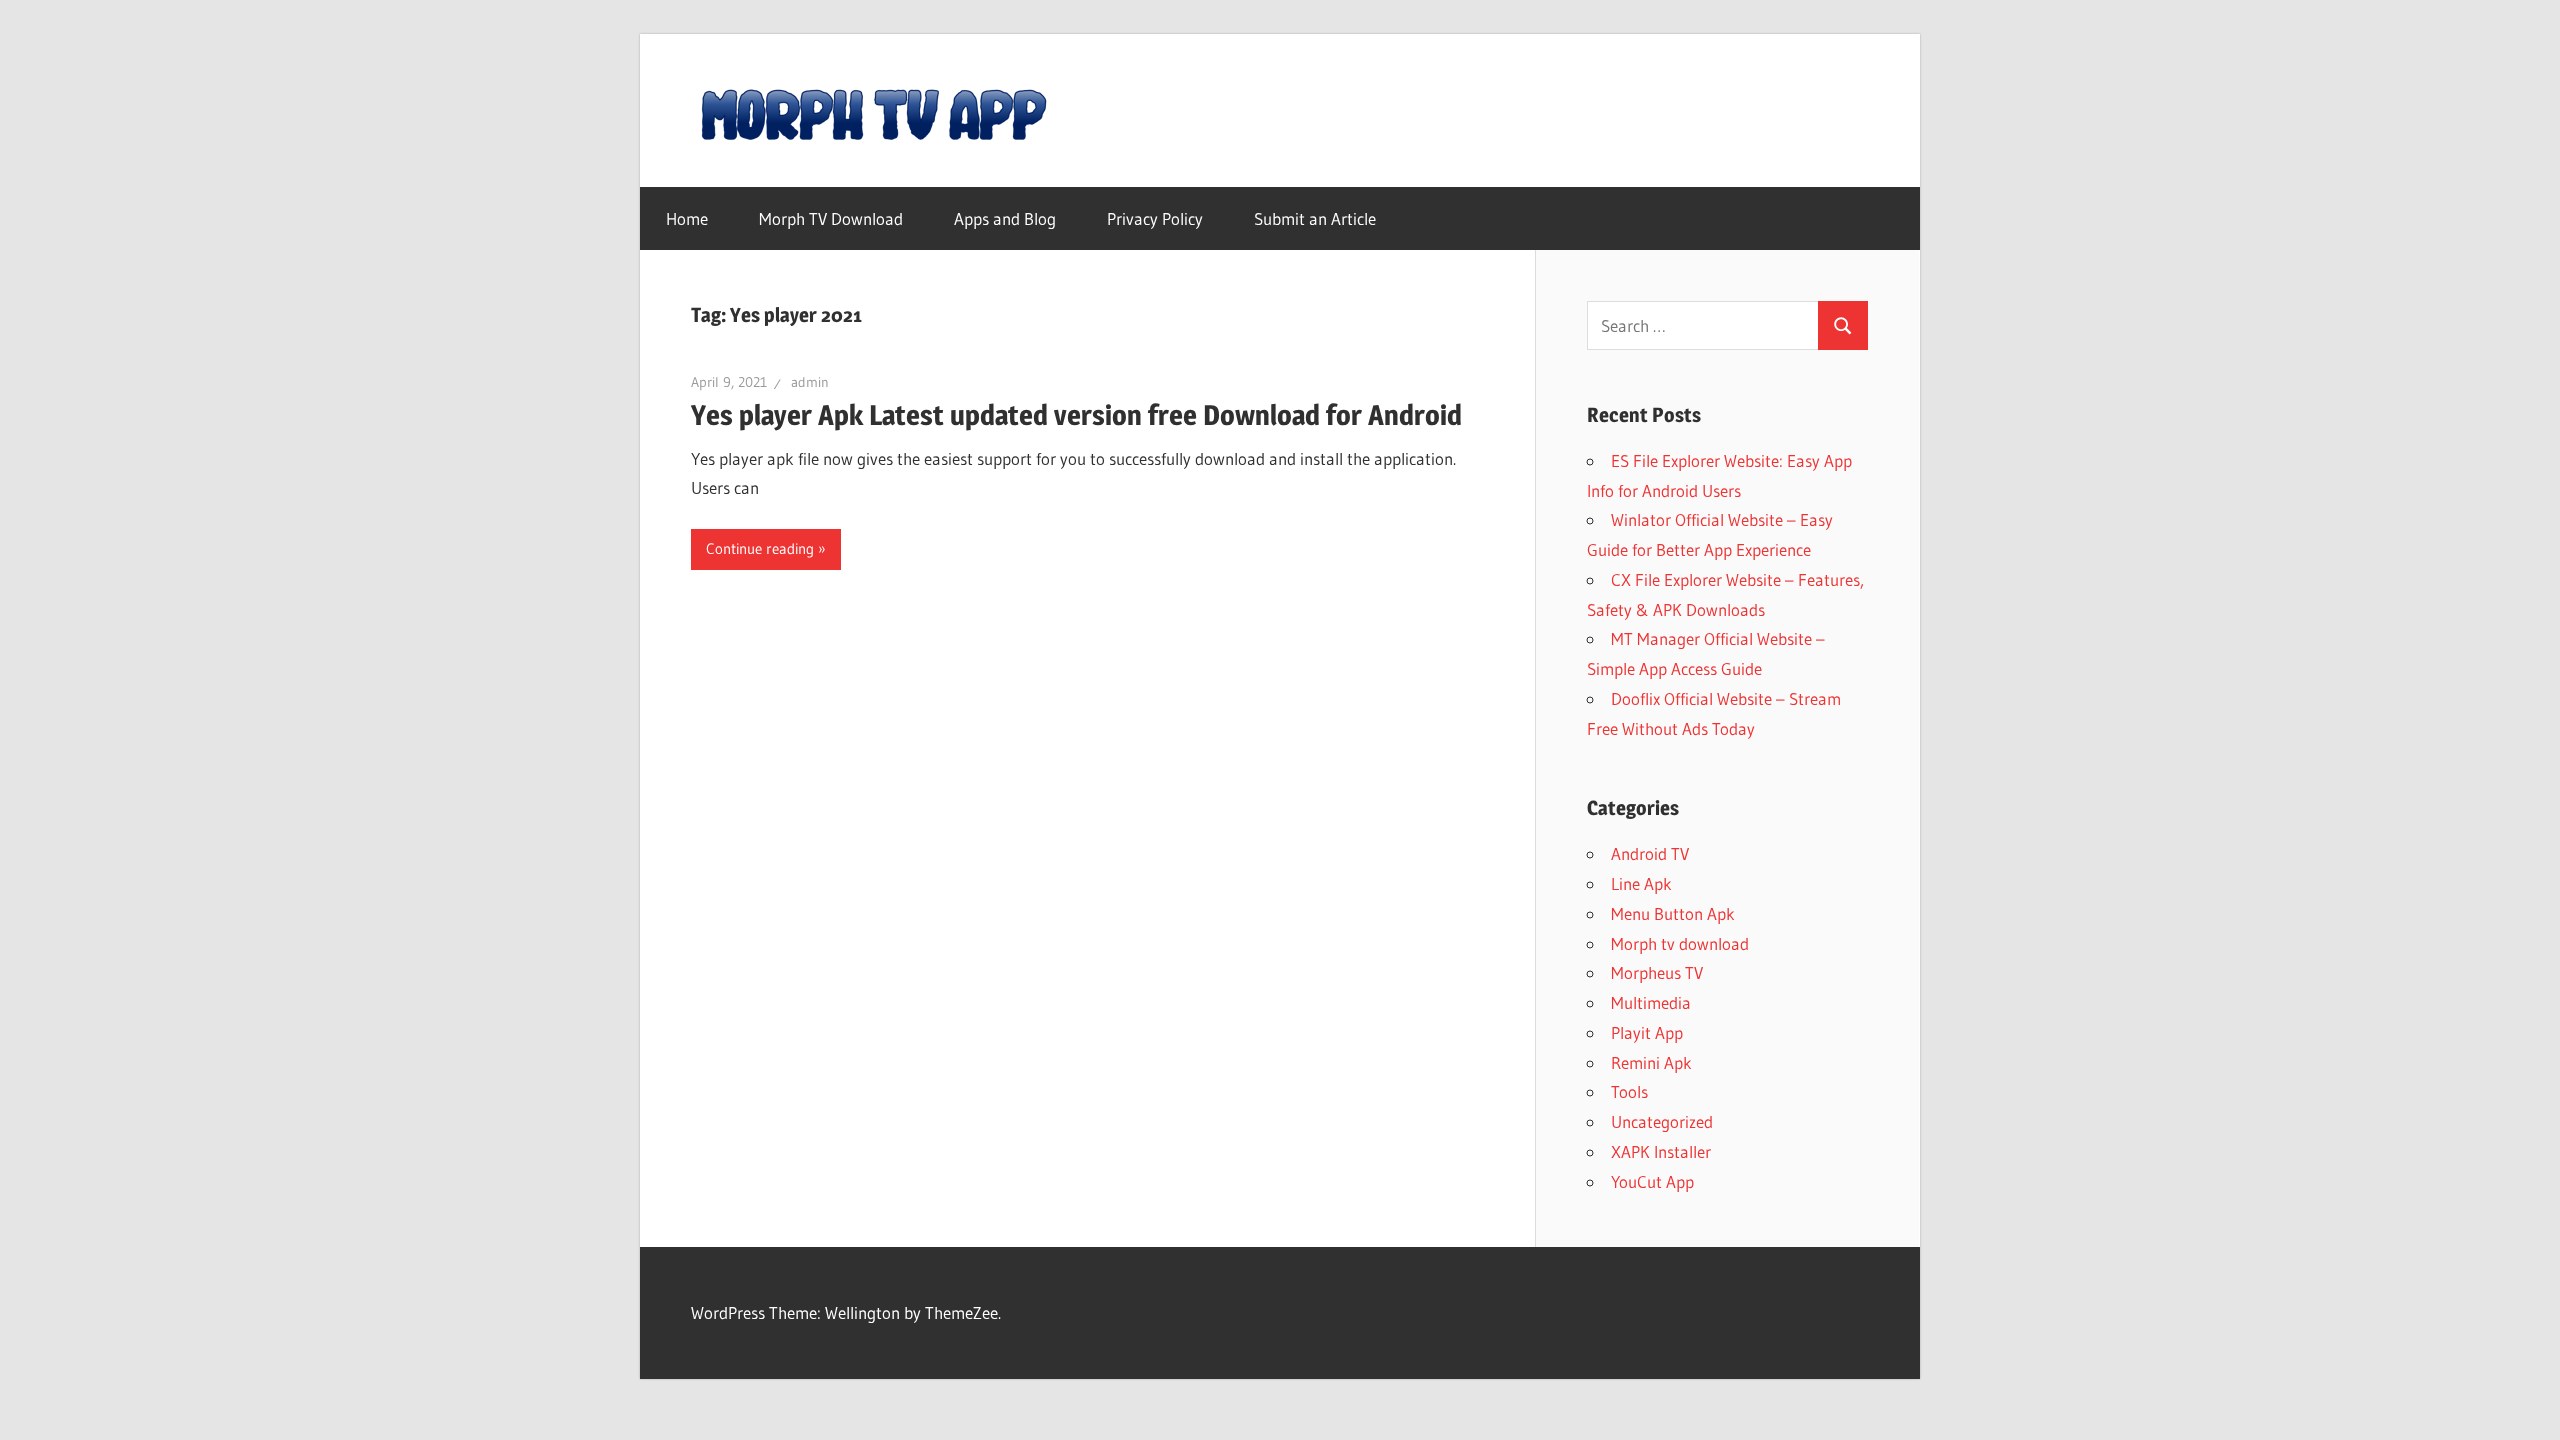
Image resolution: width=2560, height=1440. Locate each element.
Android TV (1650, 853)
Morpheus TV (1657, 972)
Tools (1629, 1091)
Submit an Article (1315, 218)
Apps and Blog (1005, 218)
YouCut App (1652, 1181)
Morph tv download (1680, 943)
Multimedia (1651, 1002)
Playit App (1647, 1032)
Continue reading (760, 548)
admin (810, 382)
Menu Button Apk (1673, 913)
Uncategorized (1662, 1121)
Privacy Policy (1155, 218)
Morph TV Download (831, 218)
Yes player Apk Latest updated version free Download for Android (1076, 415)
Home (687, 218)
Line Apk (1641, 883)
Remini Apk (1651, 1062)
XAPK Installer (1661, 1151)
